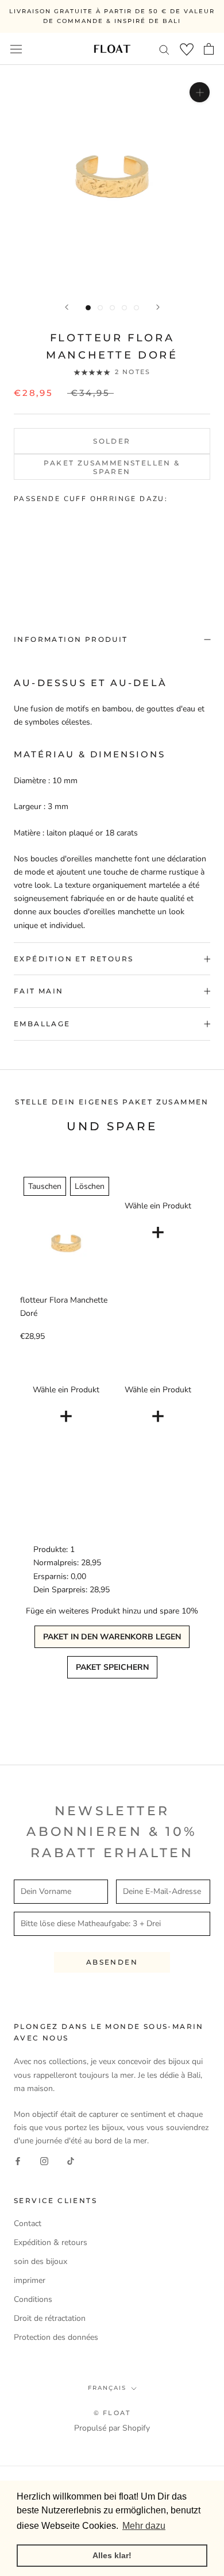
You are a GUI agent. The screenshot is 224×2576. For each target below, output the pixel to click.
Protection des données (56, 2337)
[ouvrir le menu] (16, 49)
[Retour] (67, 307)
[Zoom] (200, 92)
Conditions (33, 2299)
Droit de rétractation (50, 2318)
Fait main (39, 991)
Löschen (90, 1186)
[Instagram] (44, 2160)
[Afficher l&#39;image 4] (124, 308)
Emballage (42, 1024)
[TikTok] (71, 2160)
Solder (112, 441)
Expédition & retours (51, 2242)
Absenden (112, 1962)
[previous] (15, 546)
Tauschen (45, 1186)
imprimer (30, 2280)
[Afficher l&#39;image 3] (112, 308)
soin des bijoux (40, 2261)
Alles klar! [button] (112, 2555)
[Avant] (158, 307)
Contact (28, 2223)
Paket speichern (112, 1667)
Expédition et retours (74, 959)
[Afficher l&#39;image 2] (100, 308)
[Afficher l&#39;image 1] (88, 308)
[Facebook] (18, 2160)
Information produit (71, 639)
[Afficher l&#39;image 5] (136, 308)
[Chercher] (164, 49)
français (107, 2388)
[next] (209, 546)
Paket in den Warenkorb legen (112, 1637)
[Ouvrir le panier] (209, 49)
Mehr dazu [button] (144, 2526)
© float (112, 2413)
